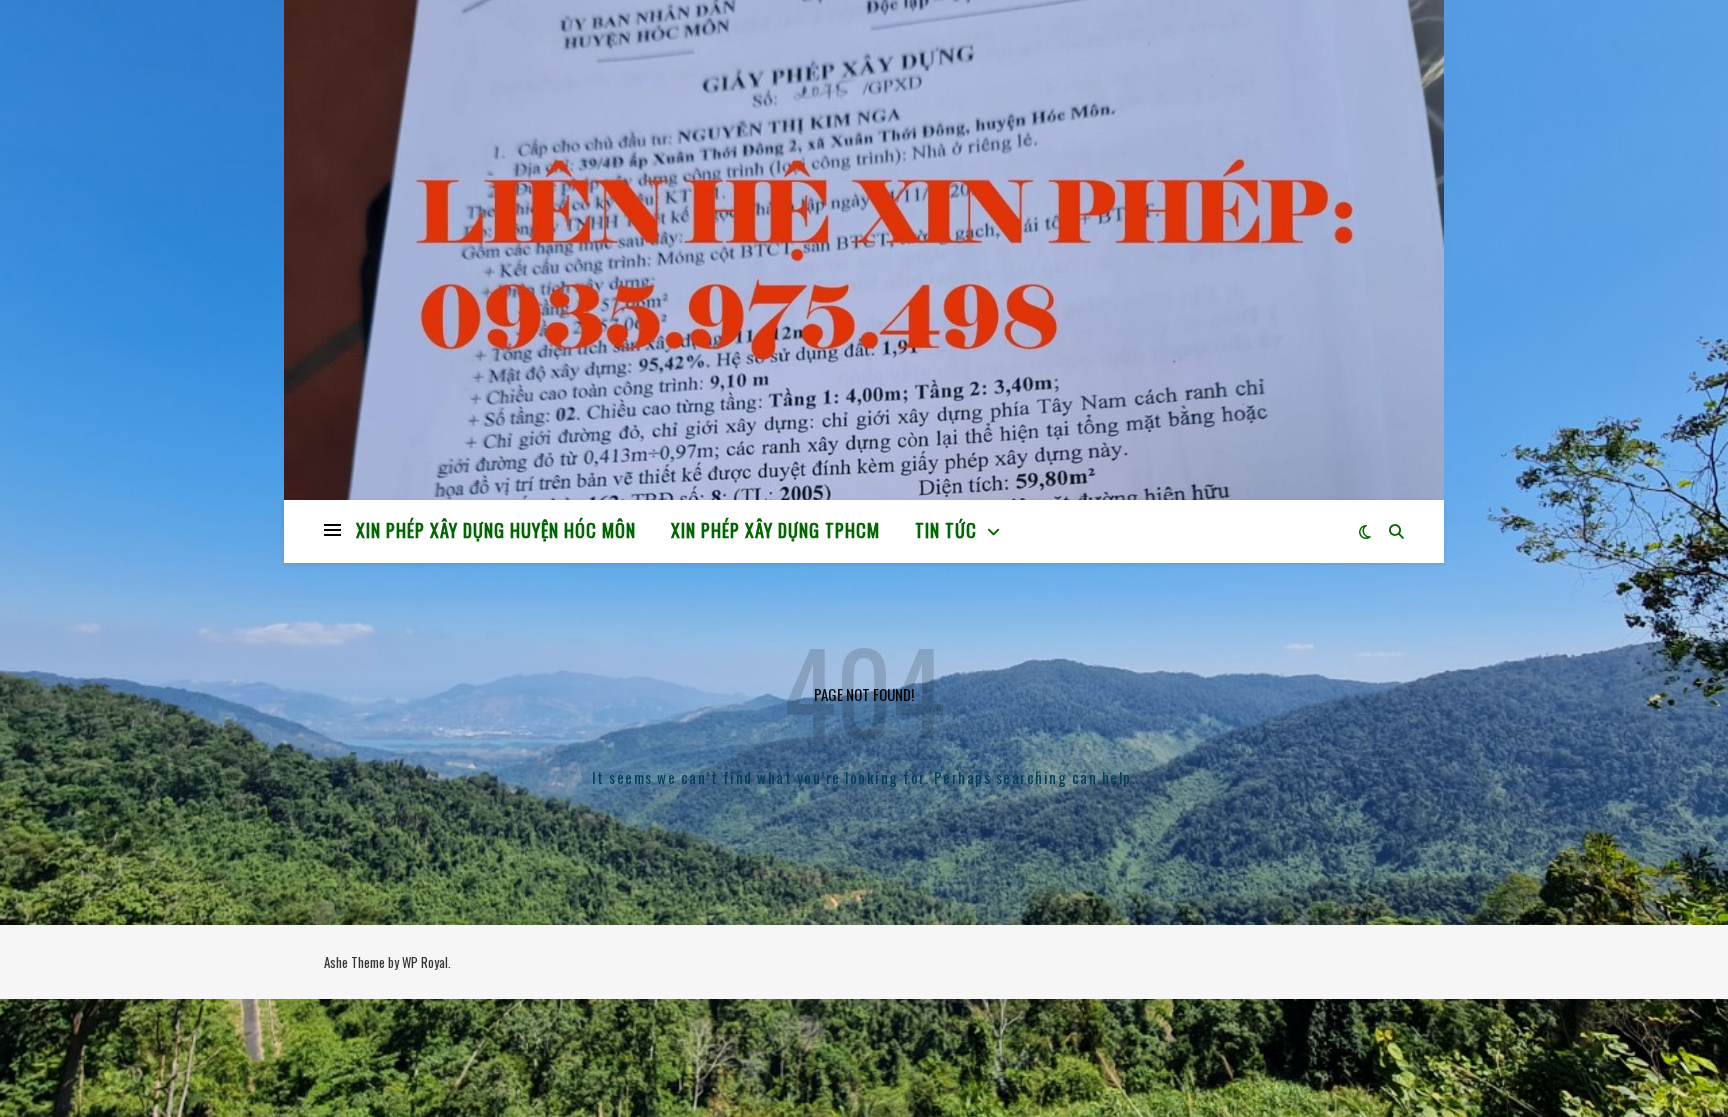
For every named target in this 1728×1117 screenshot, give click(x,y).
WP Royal (425, 962)
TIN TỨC (946, 530)
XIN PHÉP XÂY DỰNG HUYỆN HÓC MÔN (496, 530)
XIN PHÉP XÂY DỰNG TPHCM (775, 530)
